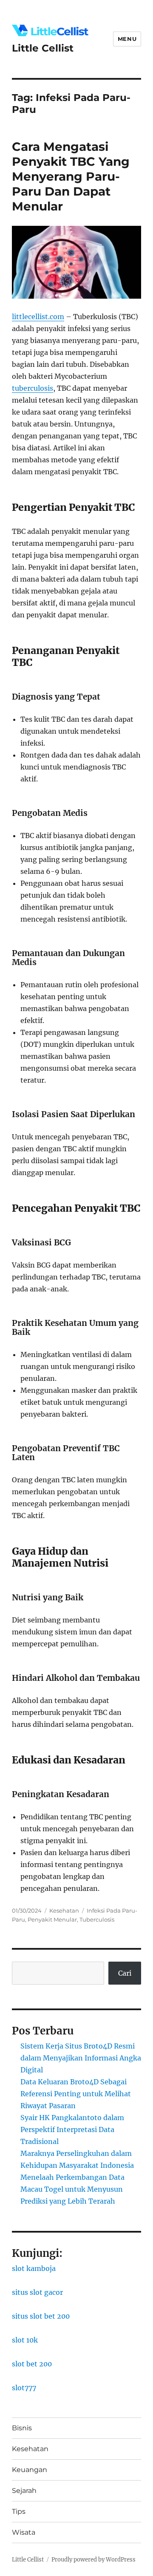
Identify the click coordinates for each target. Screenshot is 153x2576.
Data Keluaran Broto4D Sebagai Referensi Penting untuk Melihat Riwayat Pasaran (76, 2094)
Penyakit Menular (52, 1919)
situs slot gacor (37, 2292)
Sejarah (24, 2491)
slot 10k (25, 2340)
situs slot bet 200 (41, 2316)
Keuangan (30, 2470)
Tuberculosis (97, 1919)
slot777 (24, 2388)
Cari (125, 1973)
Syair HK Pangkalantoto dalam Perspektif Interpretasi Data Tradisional (72, 2129)
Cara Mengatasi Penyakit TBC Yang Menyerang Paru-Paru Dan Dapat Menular (71, 176)
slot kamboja (34, 2268)
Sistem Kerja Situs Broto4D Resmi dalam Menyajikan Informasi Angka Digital (81, 2058)
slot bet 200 (32, 2364)
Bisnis (22, 2428)
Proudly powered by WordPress (93, 2560)
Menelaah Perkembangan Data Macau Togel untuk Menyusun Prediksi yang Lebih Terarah (72, 2189)
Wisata (24, 2532)
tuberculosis (33, 388)
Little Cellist (43, 48)
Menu (127, 39)
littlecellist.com (38, 317)
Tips (19, 2511)
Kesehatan (64, 1910)
